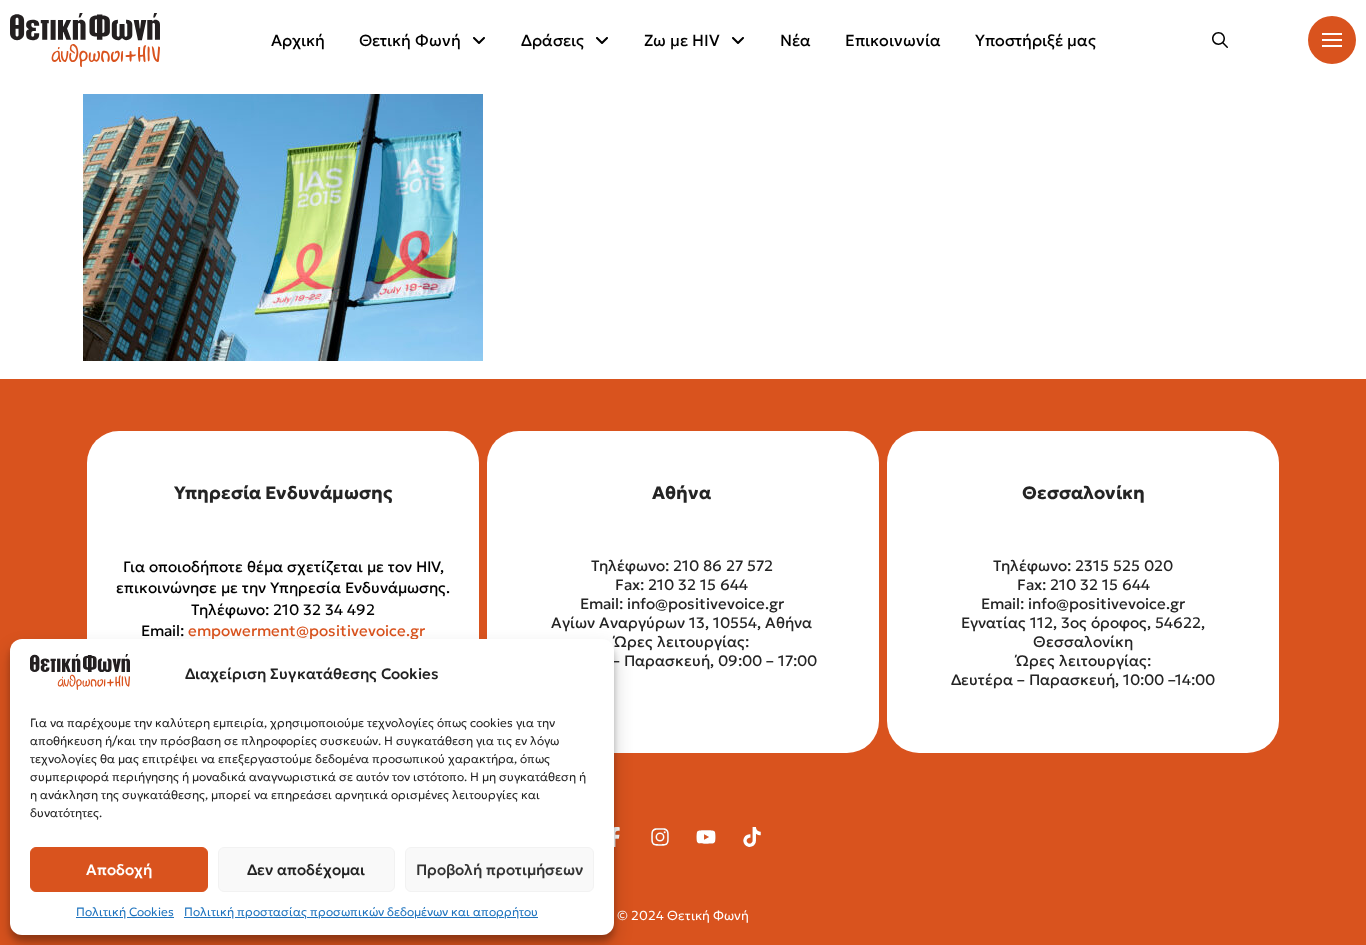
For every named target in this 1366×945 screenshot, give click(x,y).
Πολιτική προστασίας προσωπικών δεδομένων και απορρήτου (361, 911)
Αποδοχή (119, 869)
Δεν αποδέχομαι (306, 869)
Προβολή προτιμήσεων (499, 869)
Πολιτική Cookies (125, 911)
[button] (1220, 40)
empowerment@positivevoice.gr (306, 630)
